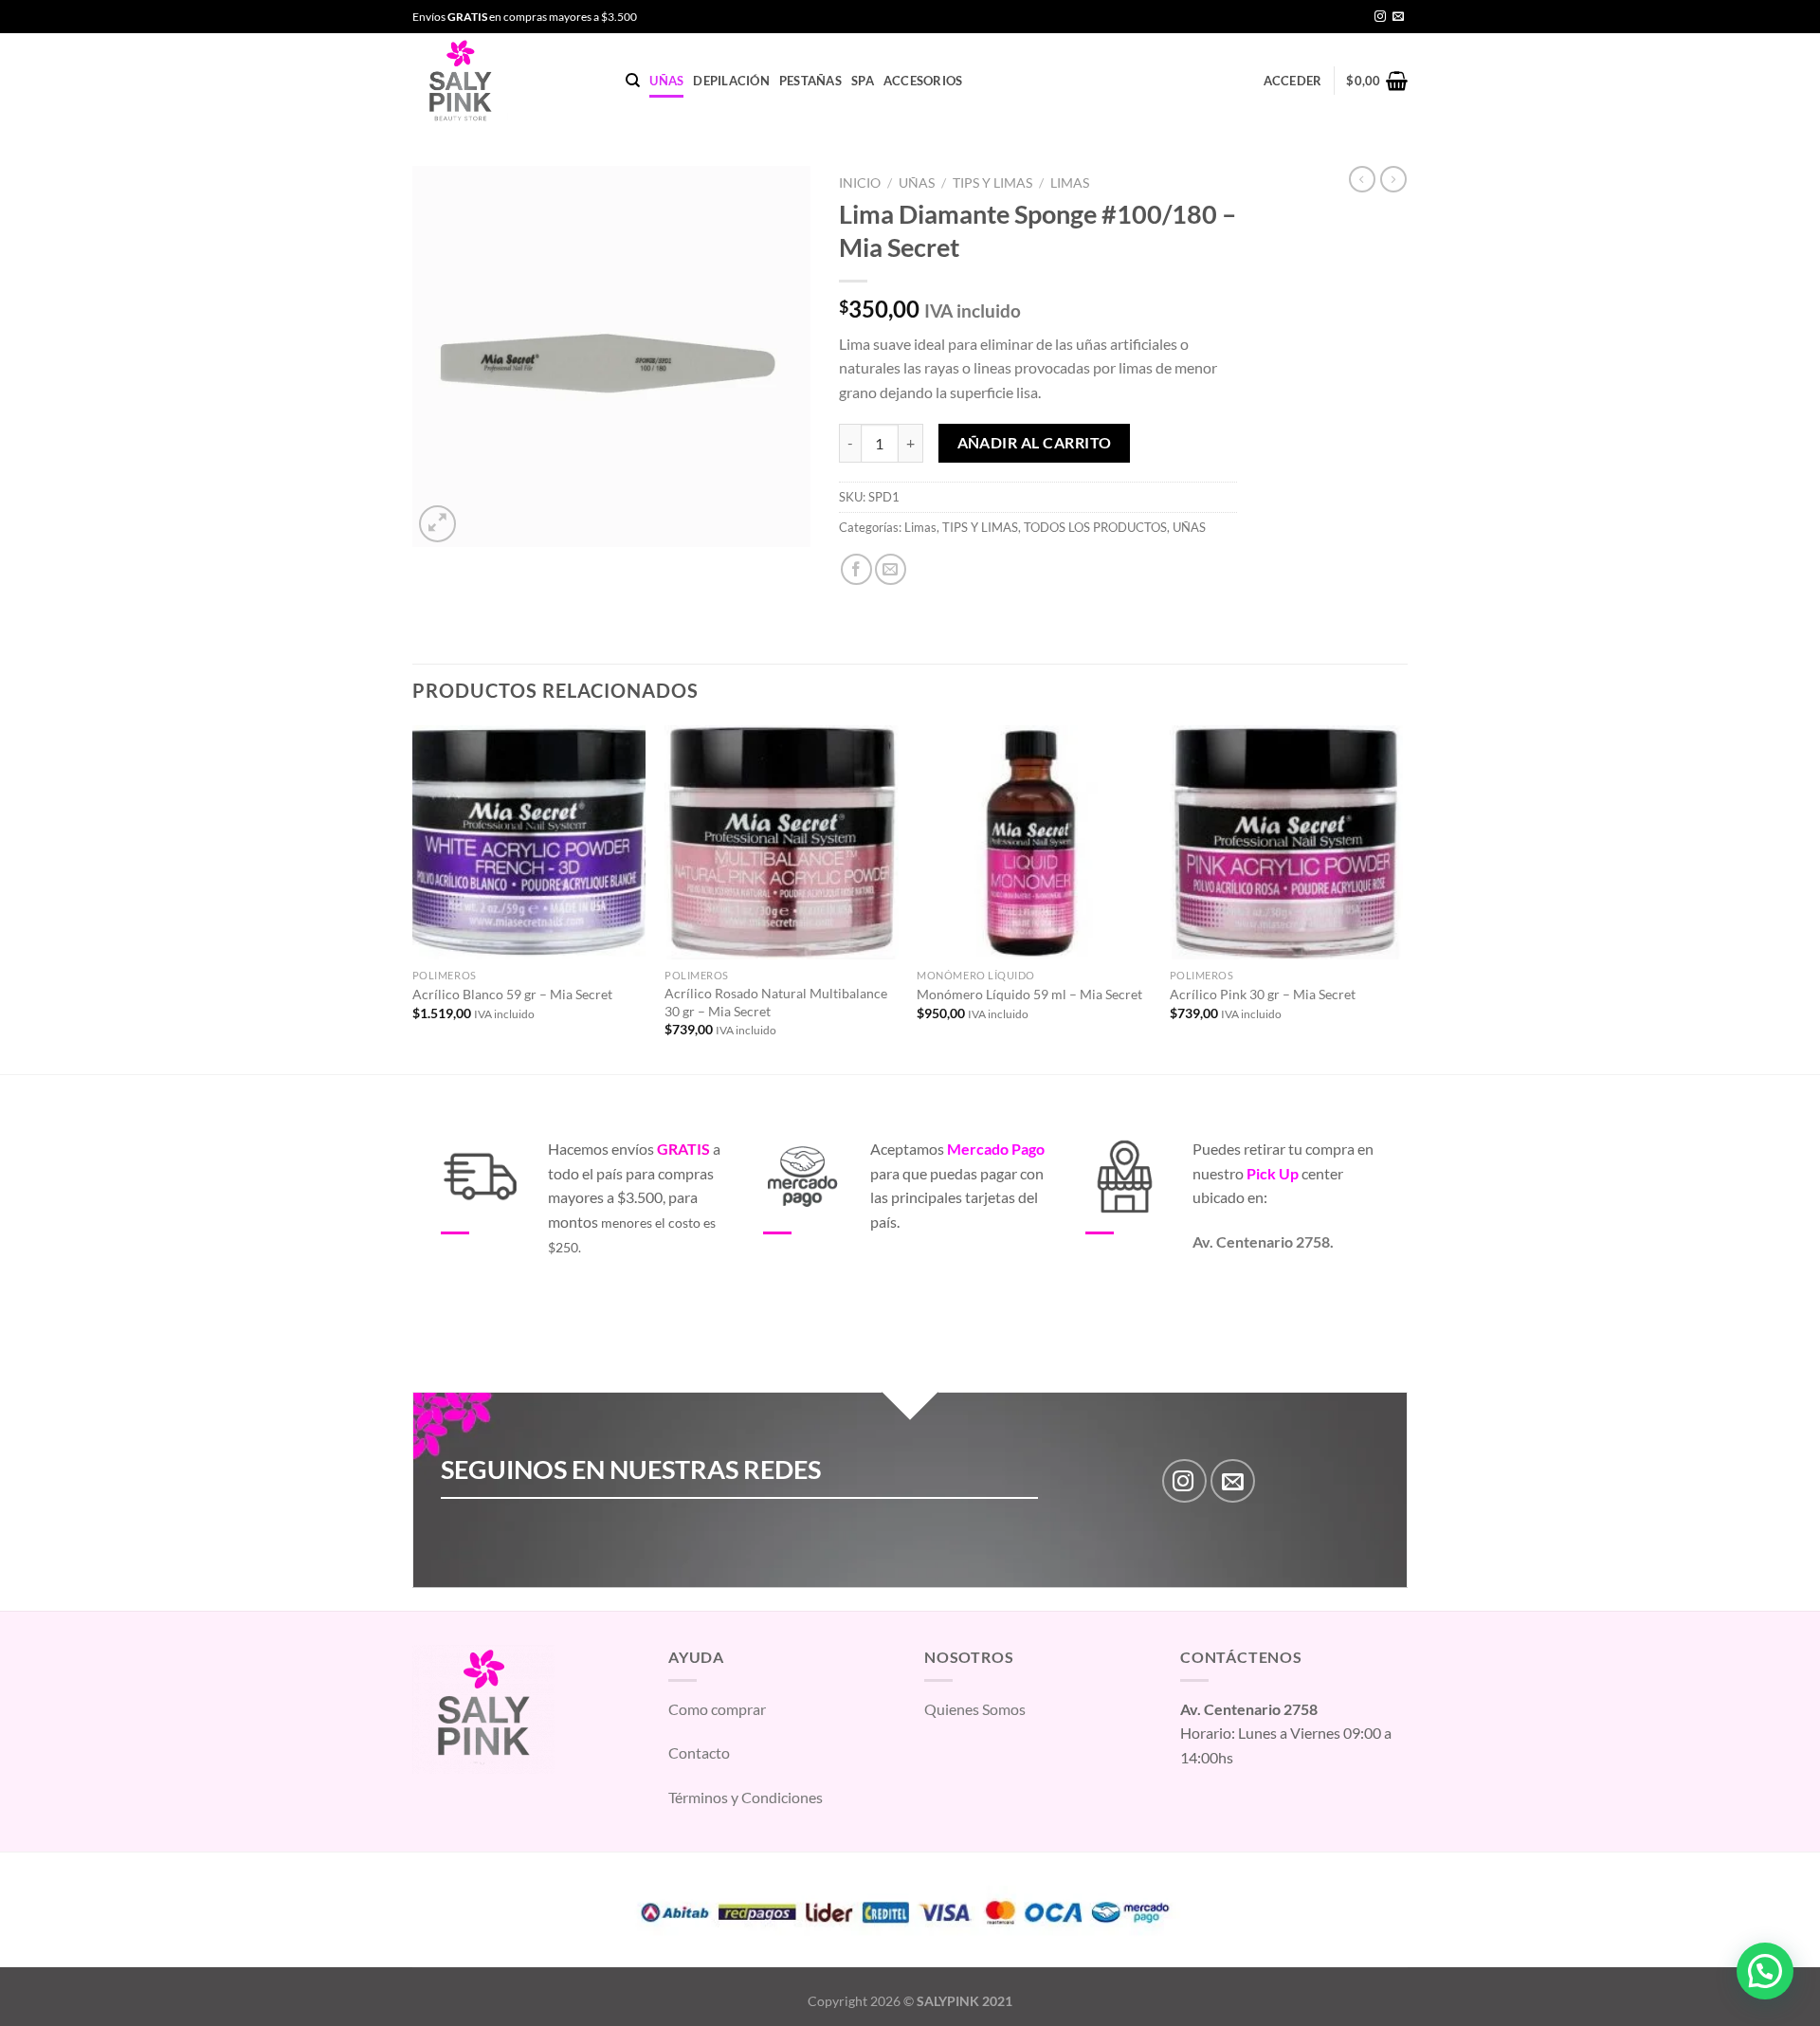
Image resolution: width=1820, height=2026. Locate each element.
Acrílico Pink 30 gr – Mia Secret (1263, 994)
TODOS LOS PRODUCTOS (1095, 527)
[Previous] (413, 898)
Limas (1070, 183)
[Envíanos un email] (1398, 17)
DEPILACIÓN (731, 81)
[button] (1765, 1971)
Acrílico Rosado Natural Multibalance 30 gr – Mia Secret (776, 1002)
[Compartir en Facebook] (856, 569)
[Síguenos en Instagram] (1380, 17)
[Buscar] (633, 81)
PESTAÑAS (810, 81)
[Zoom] (437, 524)
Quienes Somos (975, 1709)
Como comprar (717, 1709)
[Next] (1402, 898)
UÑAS (666, 81)
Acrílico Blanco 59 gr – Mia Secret (512, 994)
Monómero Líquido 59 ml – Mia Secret (1029, 994)
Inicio (860, 183)
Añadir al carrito (1035, 443)
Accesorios (923, 81)
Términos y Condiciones (746, 1797)
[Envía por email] (891, 569)
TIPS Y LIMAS (992, 183)
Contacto (699, 1752)
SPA (863, 81)
